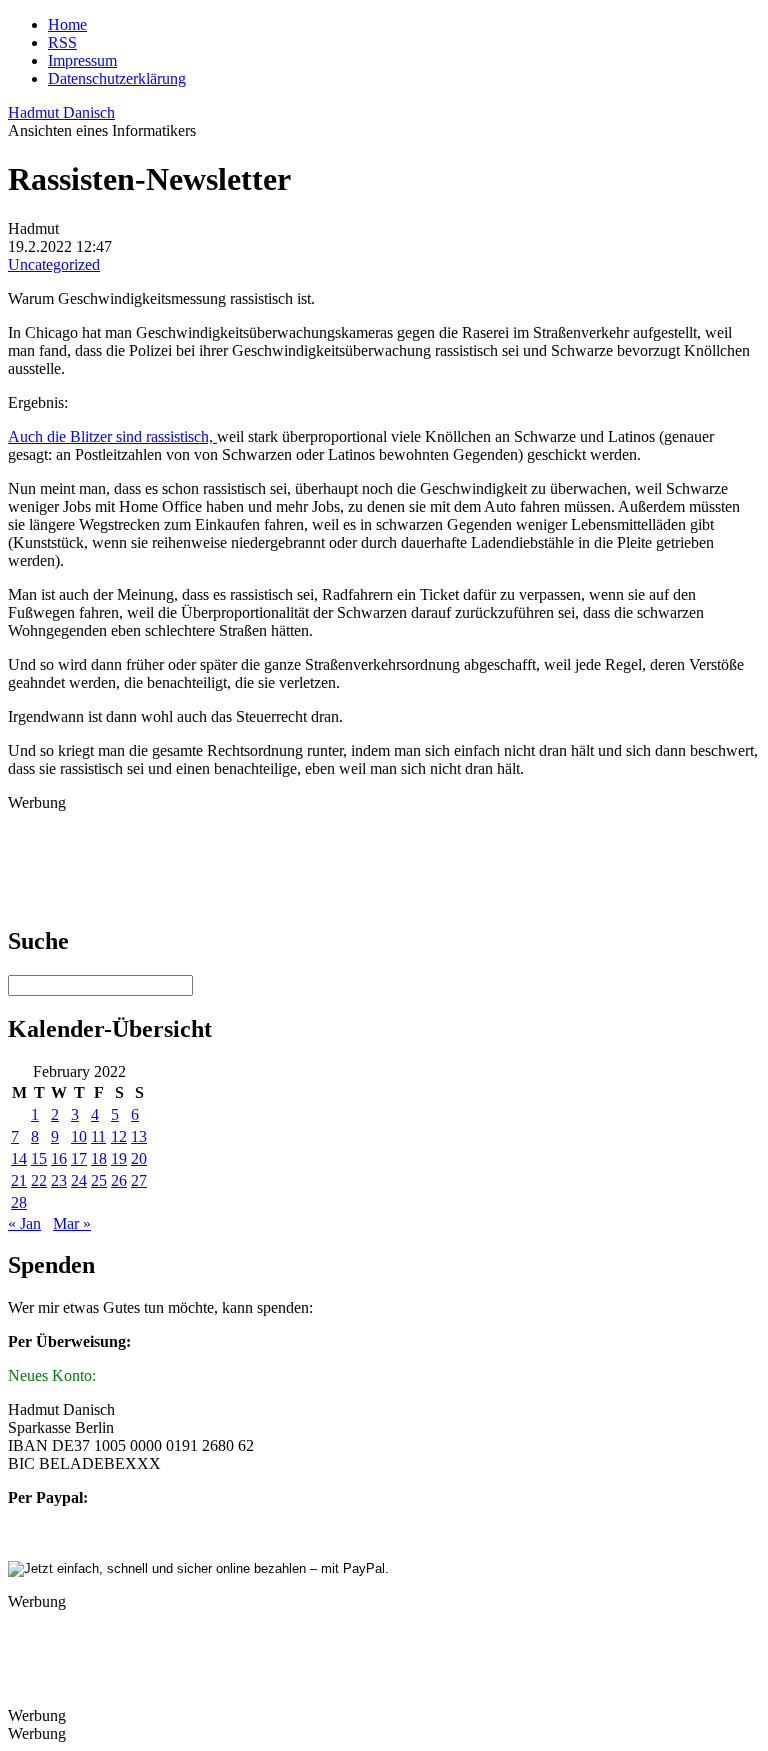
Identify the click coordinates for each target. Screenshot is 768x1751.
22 (39, 1180)
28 (19, 1202)
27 (139, 1180)
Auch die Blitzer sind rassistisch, (112, 436)
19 (119, 1158)
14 (19, 1158)
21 (19, 1180)
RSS (62, 42)
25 (99, 1180)
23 (59, 1180)
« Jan (24, 1223)
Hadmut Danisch (61, 112)
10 (79, 1136)
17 (79, 1158)
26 (119, 1180)
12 (119, 1136)
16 (59, 1158)
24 (79, 1180)
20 (139, 1158)
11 (98, 1136)
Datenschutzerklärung (117, 78)
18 (99, 1158)
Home (67, 24)
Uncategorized (54, 264)
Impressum (82, 60)
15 (39, 1158)
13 (139, 1136)
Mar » (72, 1223)
